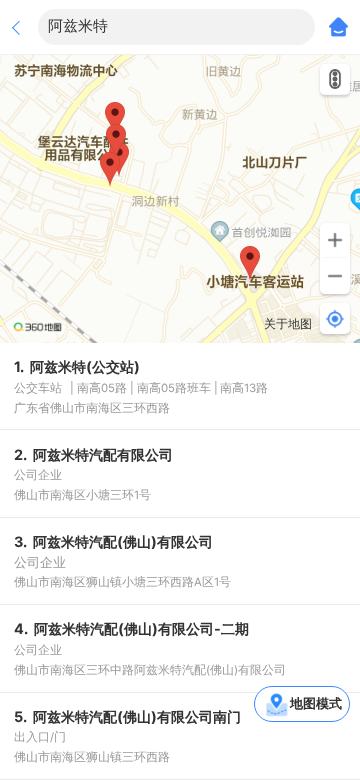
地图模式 (316, 703)
